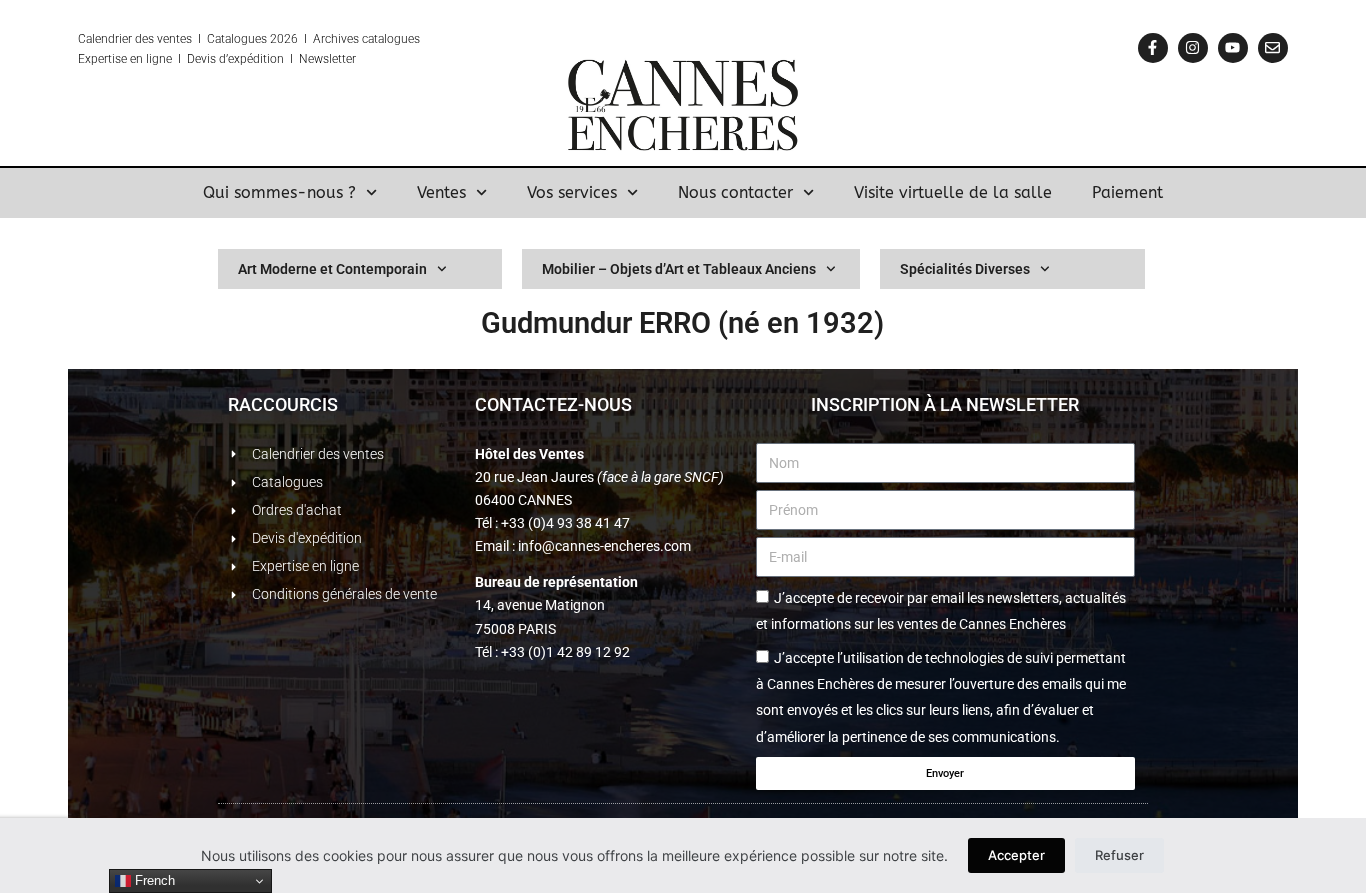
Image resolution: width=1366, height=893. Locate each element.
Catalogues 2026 (252, 39)
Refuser (1119, 855)
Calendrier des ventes (135, 39)
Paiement (1127, 192)
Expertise (102, 59)
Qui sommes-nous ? (279, 192)
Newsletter (327, 59)
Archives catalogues (366, 39)
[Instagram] (1193, 48)
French (153, 880)
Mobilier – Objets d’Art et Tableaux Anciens (679, 269)
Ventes (441, 192)
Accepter (1016, 855)
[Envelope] (1273, 48)
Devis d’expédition (235, 59)
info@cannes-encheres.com (604, 546)
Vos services (572, 192)
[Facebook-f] (1153, 48)
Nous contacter (735, 192)
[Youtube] (1233, 48)
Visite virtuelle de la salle (953, 192)
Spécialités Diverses (965, 269)
